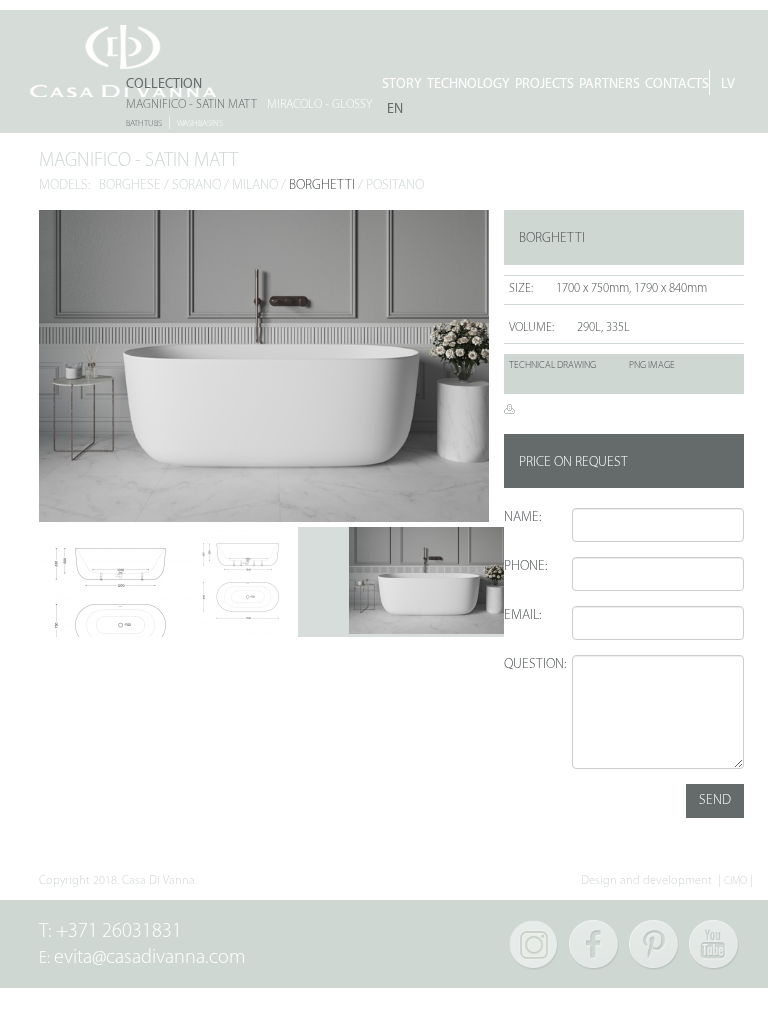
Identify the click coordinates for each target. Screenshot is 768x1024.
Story (402, 84)
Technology (468, 84)
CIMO (735, 881)
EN (395, 109)
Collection (164, 84)
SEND (715, 800)
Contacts (677, 84)
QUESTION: (530, 664)
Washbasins (200, 123)
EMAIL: (522, 615)
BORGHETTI (322, 185)
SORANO (196, 185)
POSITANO (395, 185)
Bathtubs (144, 123)
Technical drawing (552, 365)
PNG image (652, 365)
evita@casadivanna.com (150, 958)
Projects (544, 84)
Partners (609, 84)
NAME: (522, 517)
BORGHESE (130, 185)
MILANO (255, 185)
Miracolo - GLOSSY (319, 105)
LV (728, 84)
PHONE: (525, 566)
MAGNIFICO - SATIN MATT (191, 105)
